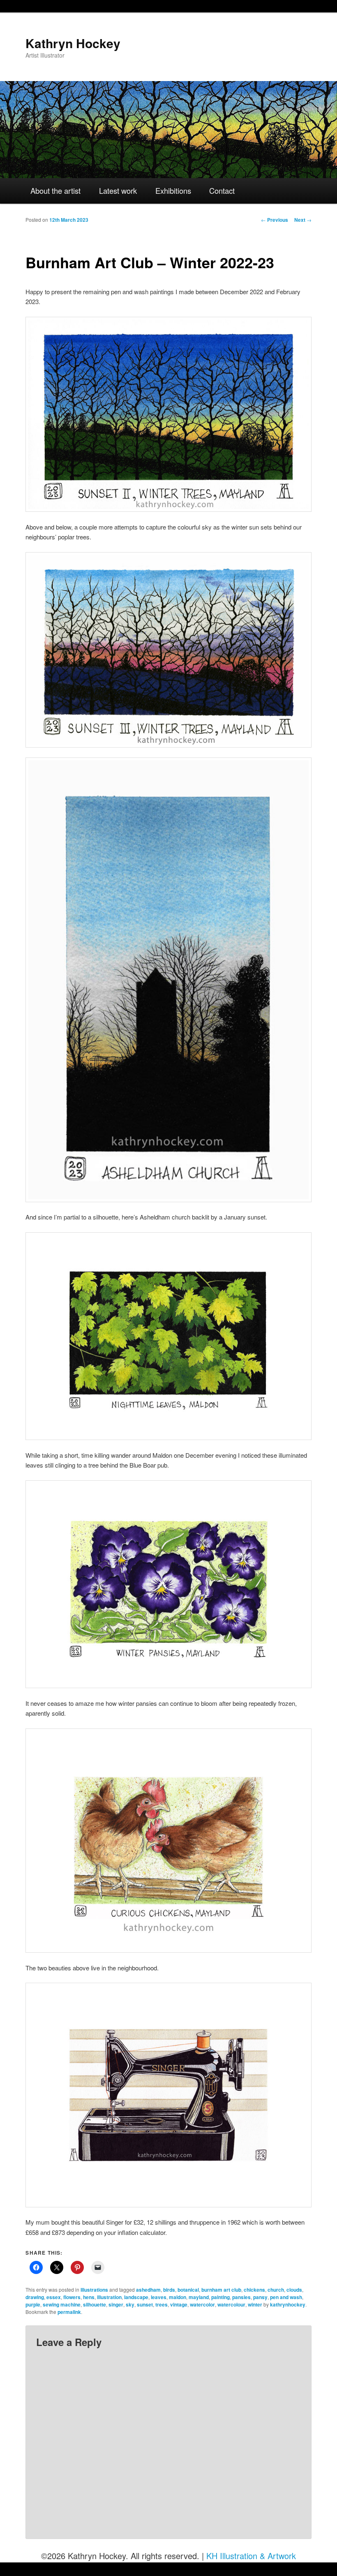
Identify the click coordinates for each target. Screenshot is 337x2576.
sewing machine (62, 2304)
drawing (35, 2297)
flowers (72, 2297)
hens (89, 2297)
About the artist (55, 190)
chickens (254, 2290)
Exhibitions (173, 190)
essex (54, 2297)
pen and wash (286, 2297)
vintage (179, 2304)
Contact (222, 190)
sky (130, 2304)
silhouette (95, 2304)
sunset (145, 2304)
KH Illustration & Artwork (251, 2556)
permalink (69, 2312)
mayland (199, 2297)
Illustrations (94, 2290)
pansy (260, 2297)
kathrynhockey (288, 2304)
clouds (294, 2290)
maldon (178, 2297)
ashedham (148, 2290)
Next (303, 220)
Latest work (118, 190)
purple (33, 2304)
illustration (109, 2297)
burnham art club (221, 2290)
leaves (159, 2297)
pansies (241, 2297)
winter (255, 2304)
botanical (188, 2290)
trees (162, 2304)
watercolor (202, 2304)
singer (116, 2304)
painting (220, 2297)
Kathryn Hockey (73, 43)
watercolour (231, 2304)
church (276, 2290)
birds (169, 2290)
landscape (136, 2297)
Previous (275, 220)
